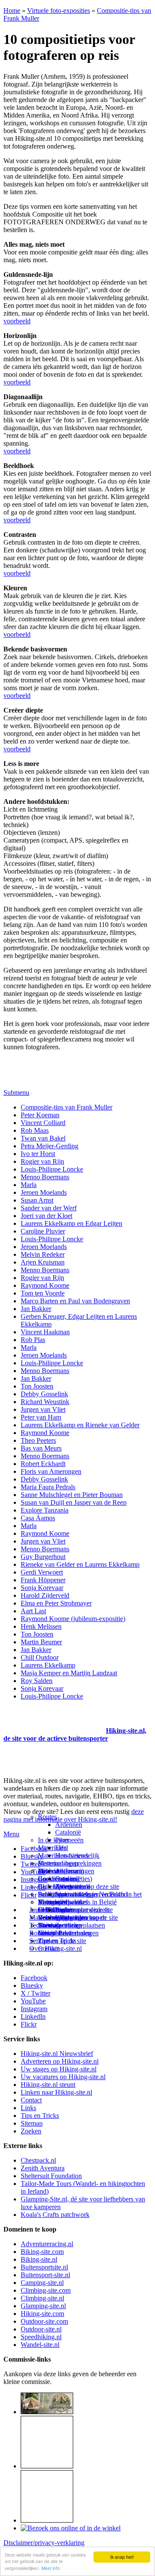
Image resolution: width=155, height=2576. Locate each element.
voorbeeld (17, 321)
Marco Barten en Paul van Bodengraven (75, 1301)
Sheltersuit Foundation (51, 2176)
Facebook (34, 1849)
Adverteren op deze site (87, 1886)
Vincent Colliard (43, 1123)
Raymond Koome (45, 1285)
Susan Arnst (37, 1200)
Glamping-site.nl (43, 2306)
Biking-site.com (42, 2252)
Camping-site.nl (42, 2283)
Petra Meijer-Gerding (50, 1146)
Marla (29, 1185)
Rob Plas (33, 1340)
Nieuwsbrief (55, 1933)
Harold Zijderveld (45, 1595)
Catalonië (68, 1832)
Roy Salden (37, 1681)
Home (12, 11)
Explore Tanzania (45, 1510)
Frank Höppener (43, 1580)
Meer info (51, 2568)
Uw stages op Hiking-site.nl (59, 2069)
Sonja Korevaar (42, 1588)
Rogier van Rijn (42, 1161)
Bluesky (32, 1985)
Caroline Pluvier (43, 1231)
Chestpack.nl (38, 2160)
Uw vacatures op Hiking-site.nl (63, 2077)
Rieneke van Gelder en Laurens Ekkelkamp (80, 1564)
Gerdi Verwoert (42, 1572)
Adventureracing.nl (47, 2244)
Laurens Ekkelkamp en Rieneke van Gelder (80, 1425)
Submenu (16, 1093)
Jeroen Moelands (44, 1192)
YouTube (33, 2001)
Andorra (67, 1871)
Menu (11, 1834)
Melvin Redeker (43, 1254)
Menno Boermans (45, 1177)
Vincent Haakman (45, 1332)
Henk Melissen (41, 1626)
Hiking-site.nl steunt (48, 2085)
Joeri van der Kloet (46, 1216)
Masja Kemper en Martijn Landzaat (69, 1673)
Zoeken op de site (62, 1941)
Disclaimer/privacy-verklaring (44, 2543)
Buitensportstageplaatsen (71, 1925)
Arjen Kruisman (43, 1262)
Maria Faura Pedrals (48, 1487)
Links (28, 2108)
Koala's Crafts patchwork (55, 2215)
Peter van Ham (41, 1417)
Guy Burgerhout (43, 1557)
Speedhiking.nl (41, 2337)
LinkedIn (33, 2016)
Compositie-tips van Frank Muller (67, 1107)
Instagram (34, 1880)
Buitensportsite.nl (44, 2267)
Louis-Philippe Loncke (52, 1169)
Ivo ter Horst (38, 1154)
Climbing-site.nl (42, 2298)
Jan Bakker (36, 1309)
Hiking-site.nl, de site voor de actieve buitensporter (75, 1734)
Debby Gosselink (44, 1394)
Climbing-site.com (46, 2290)
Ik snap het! (122, 2557)
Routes (47, 1817)
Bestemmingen (58, 1863)
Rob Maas (35, 1130)
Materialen (52, 1848)
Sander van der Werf (49, 1208)
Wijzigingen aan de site (87, 1917)
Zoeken (31, 2131)
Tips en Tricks (40, 2116)
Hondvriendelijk (77, 1855)
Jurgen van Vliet (43, 1409)
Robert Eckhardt (43, 1464)
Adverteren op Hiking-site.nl (60, 2061)
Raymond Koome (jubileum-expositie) (73, 1619)
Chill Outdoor (40, 1657)
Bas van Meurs (41, 1448)
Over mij (67, 1879)
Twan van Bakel (43, 1138)
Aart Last (33, 1611)
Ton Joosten (37, 1386)
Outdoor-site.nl (41, 2329)
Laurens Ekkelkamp (48, 1665)
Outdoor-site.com (44, 2321)
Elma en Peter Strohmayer (56, 1603)
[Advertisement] (54, 1720)
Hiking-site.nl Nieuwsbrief (57, 2054)
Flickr (29, 1895)
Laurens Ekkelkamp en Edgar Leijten (71, 1223)
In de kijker (53, 1840)
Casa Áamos (38, 1518)
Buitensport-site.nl (45, 2275)
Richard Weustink (45, 1402)
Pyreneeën (69, 1840)
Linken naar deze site (84, 1910)
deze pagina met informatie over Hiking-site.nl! (74, 1815)
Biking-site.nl (39, 2259)
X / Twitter (36, 1993)
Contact (48, 1948)
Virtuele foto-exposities (59, 11)
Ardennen (69, 1824)
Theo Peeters (38, 1440)
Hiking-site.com (42, 2314)
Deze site (50, 1871)
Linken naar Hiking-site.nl (56, 2092)
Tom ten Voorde (43, 1293)
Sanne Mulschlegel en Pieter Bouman (72, 1495)
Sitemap (49, 1925)
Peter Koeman (40, 1115)
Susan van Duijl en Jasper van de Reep (74, 1502)
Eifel (62, 1848)
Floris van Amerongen (51, 1471)
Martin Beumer (41, 1642)
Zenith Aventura (43, 2168)
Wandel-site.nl (40, 2345)
